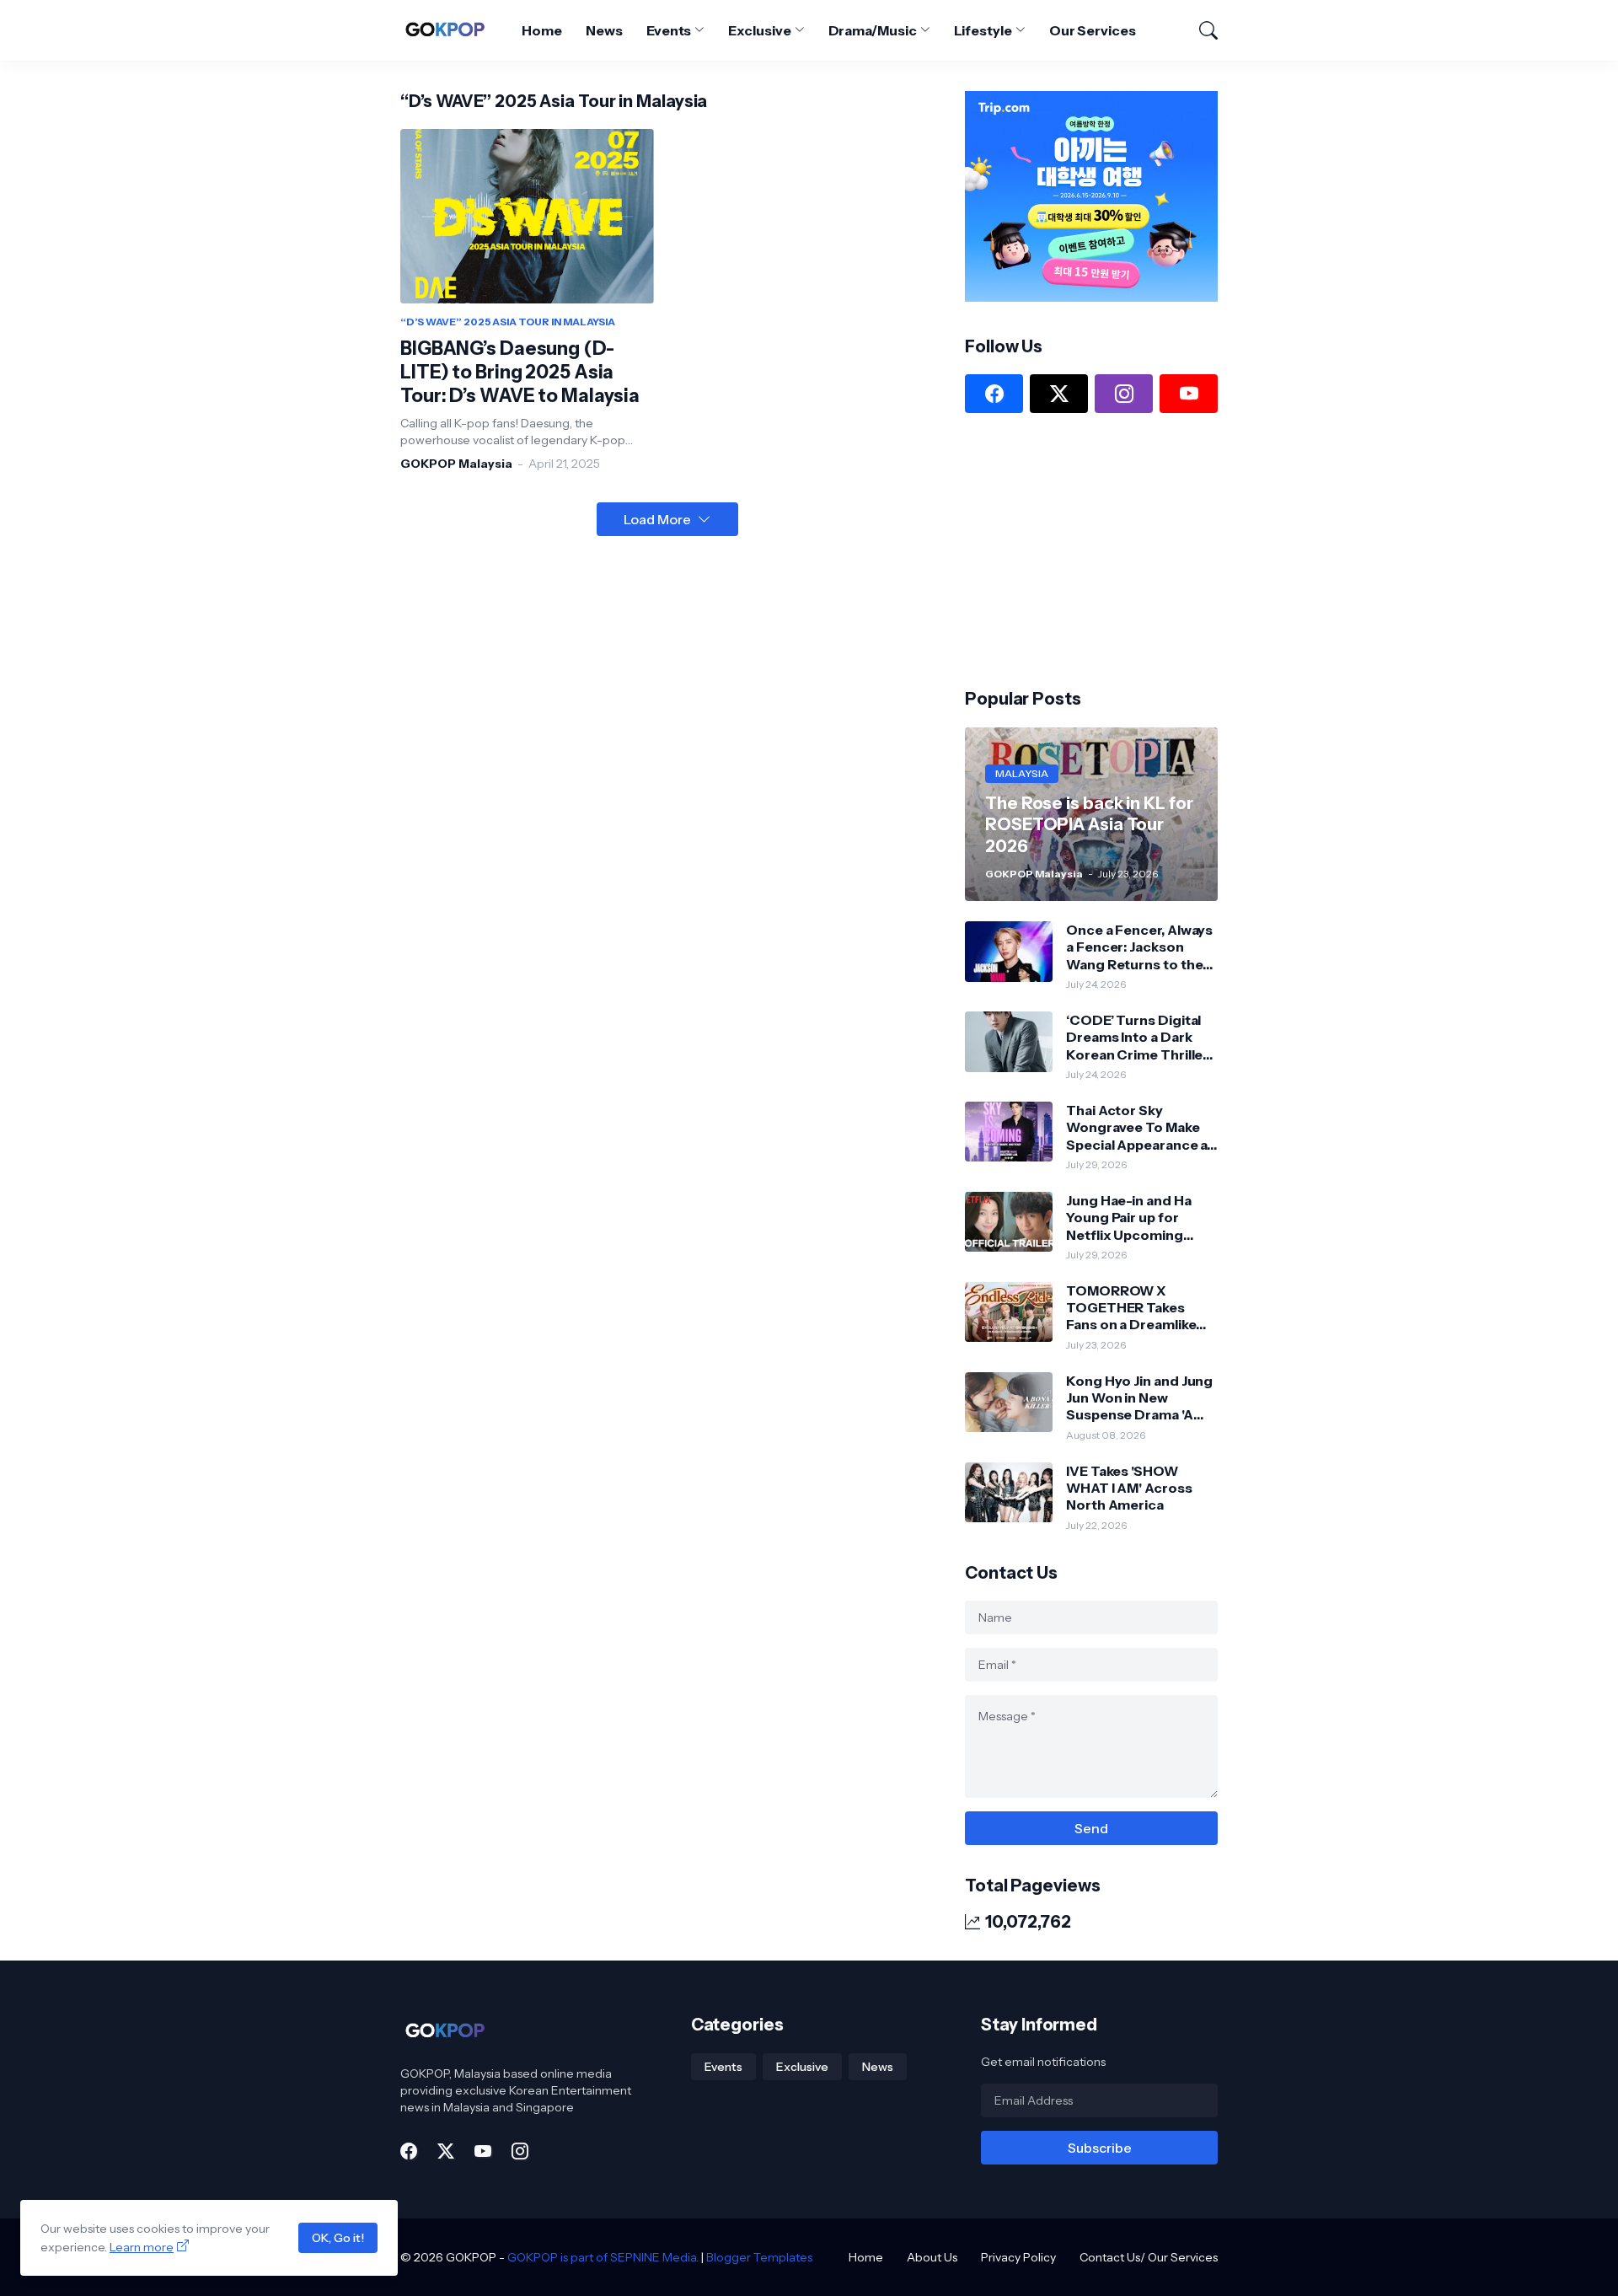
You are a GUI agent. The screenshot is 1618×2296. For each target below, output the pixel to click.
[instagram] (1124, 394)
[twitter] (1059, 394)
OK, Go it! (338, 2238)
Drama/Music (873, 30)
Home (542, 30)
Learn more (142, 2247)
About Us (932, 2257)
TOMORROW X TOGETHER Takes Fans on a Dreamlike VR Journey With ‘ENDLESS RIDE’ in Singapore (1131, 1308)
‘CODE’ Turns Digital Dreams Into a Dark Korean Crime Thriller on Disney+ (1137, 1037)
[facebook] (994, 394)
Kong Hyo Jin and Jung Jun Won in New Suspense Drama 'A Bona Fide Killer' (1139, 1398)
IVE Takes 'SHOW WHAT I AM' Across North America (1129, 1488)
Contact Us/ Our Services (1149, 2257)
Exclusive (759, 30)
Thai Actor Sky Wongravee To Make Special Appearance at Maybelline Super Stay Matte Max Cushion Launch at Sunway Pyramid (1139, 1127)
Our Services (1093, 30)
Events (669, 30)
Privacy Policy (1018, 2257)
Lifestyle (983, 30)
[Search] (1201, 30)
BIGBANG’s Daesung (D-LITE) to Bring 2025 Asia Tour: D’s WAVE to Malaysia (520, 372)
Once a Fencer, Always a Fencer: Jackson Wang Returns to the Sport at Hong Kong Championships (1139, 947)
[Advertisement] (1091, 549)
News (604, 30)
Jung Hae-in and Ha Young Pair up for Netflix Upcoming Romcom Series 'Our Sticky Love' (1135, 1218)
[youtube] (1189, 394)
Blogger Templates (759, 2257)
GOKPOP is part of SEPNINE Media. (603, 2257)
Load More (657, 519)
